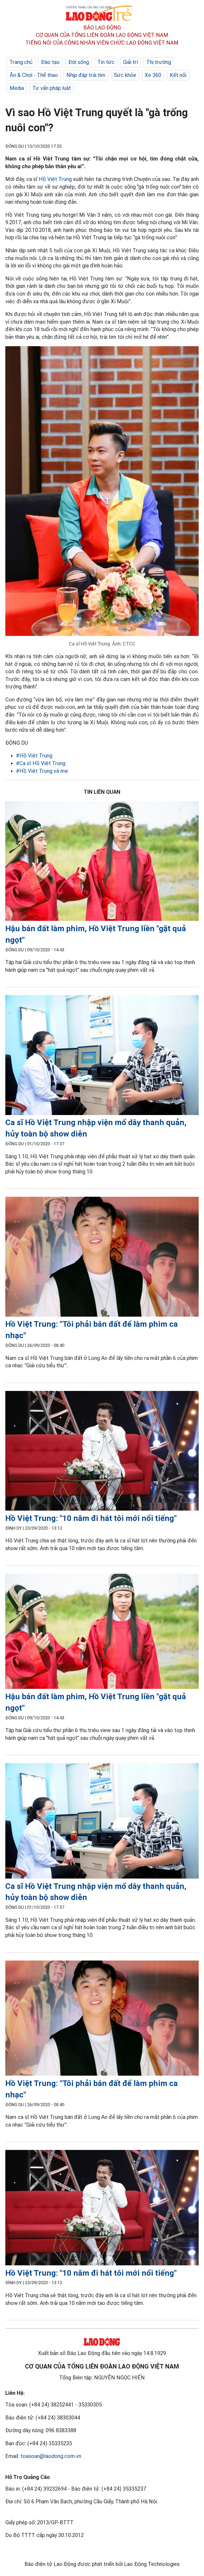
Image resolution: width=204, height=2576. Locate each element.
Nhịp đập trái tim (86, 75)
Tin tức (106, 62)
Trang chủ (21, 62)
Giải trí (130, 62)
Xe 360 (153, 75)
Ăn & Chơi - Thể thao (34, 75)
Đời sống (79, 62)
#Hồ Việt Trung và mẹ (42, 771)
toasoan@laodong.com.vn (51, 2456)
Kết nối (178, 75)
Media (17, 88)
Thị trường (159, 62)
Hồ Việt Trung (55, 179)
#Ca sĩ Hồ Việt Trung (41, 763)
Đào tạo (50, 62)
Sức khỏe (125, 75)
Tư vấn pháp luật (52, 88)
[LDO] (102, 862)
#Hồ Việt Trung (34, 756)
